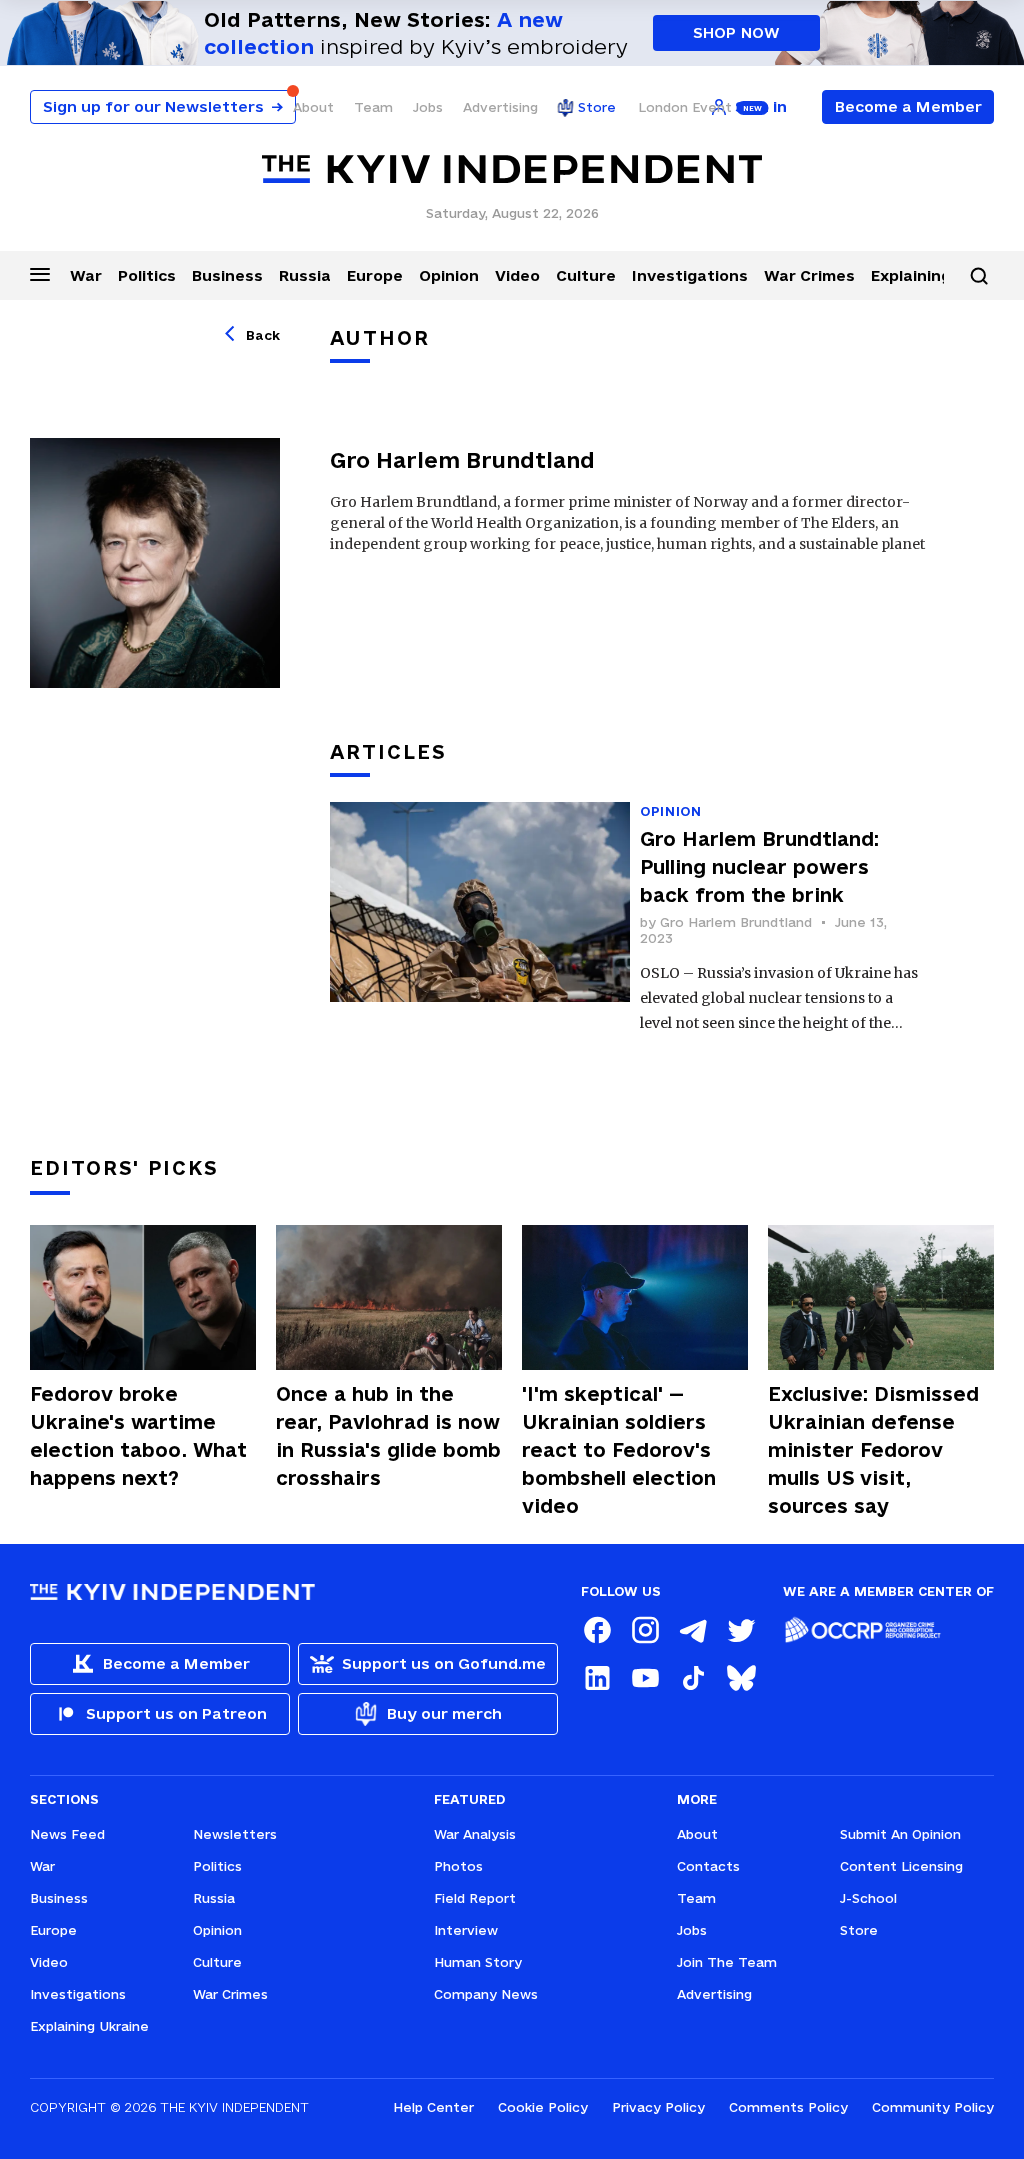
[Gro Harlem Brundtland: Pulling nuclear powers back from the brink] (480, 919)
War (86, 275)
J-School (868, 1898)
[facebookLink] (597, 1630)
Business (227, 275)
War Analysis (475, 1834)
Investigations (690, 275)
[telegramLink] (693, 1630)
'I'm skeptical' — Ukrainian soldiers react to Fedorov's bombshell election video (619, 1450)
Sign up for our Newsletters (163, 106)
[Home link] (512, 169)
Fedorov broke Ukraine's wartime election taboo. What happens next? (138, 1436)
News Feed (67, 1834)
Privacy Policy (658, 2107)
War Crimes (809, 275)
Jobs (428, 107)
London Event (685, 107)
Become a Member (908, 106)
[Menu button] (40, 274)
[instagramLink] (645, 1630)
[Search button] (979, 276)
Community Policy (933, 2107)
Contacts (708, 1866)
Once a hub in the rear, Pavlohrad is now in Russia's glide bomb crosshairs (388, 1436)
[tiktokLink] (693, 1678)
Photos (458, 1866)
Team (373, 107)
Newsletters (235, 1834)
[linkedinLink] (597, 1678)
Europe (375, 275)
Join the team (727, 1962)
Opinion (449, 275)
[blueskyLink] (741, 1678)
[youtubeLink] (645, 1678)
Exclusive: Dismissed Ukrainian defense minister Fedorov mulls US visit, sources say (873, 1450)
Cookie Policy (543, 2107)
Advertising (500, 107)
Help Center (433, 2107)
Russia (305, 275)
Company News (486, 1994)
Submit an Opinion (900, 1834)
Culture (586, 275)
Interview (466, 1930)
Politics (147, 275)
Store (597, 107)
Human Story (478, 1962)
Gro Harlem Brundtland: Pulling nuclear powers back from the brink (759, 867)
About (313, 107)
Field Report (475, 1898)
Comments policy (788, 2107)
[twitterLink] (741, 1630)
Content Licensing (901, 1866)
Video (517, 275)
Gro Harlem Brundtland (736, 922)
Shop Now (736, 32)
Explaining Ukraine (89, 2026)
